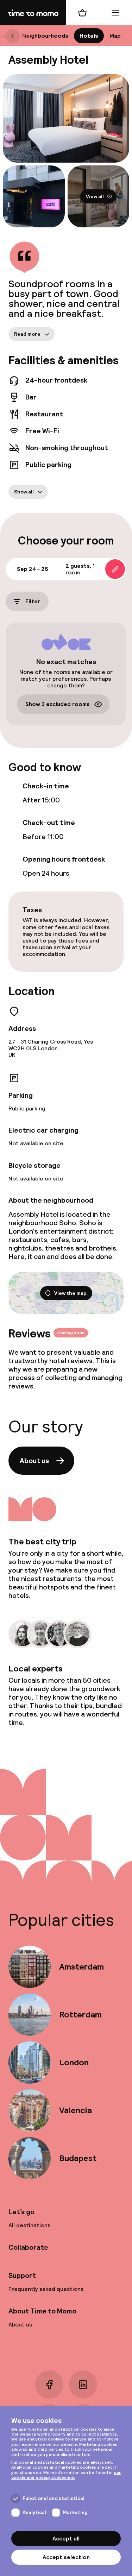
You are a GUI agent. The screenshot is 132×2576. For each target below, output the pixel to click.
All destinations (29, 2225)
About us (34, 1461)
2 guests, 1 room (80, 569)
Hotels (89, 36)
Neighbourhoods (45, 36)
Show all (24, 491)
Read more (27, 334)
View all (95, 196)
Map (115, 36)
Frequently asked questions (46, 2289)
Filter (33, 601)
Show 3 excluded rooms (58, 704)
